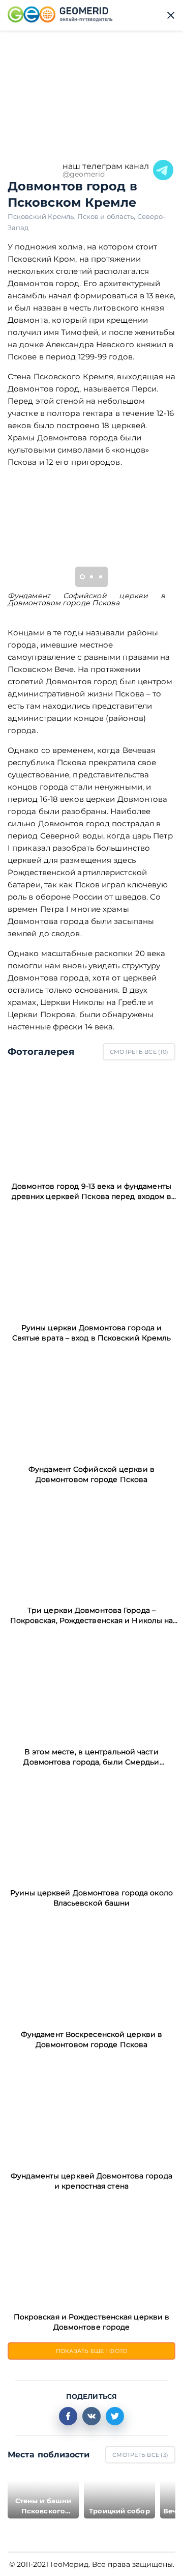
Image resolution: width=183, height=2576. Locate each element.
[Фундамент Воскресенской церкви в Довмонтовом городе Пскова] (91, 1969)
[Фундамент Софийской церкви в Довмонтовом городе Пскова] (91, 1404)
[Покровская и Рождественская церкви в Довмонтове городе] (91, 2252)
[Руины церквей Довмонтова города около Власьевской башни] (91, 1828)
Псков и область (107, 216)
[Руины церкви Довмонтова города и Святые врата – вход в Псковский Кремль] (91, 1262)
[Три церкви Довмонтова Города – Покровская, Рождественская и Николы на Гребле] (91, 1545)
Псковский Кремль (42, 216)
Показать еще (92, 2351)
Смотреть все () (139, 1052)
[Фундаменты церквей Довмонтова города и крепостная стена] (91, 2110)
